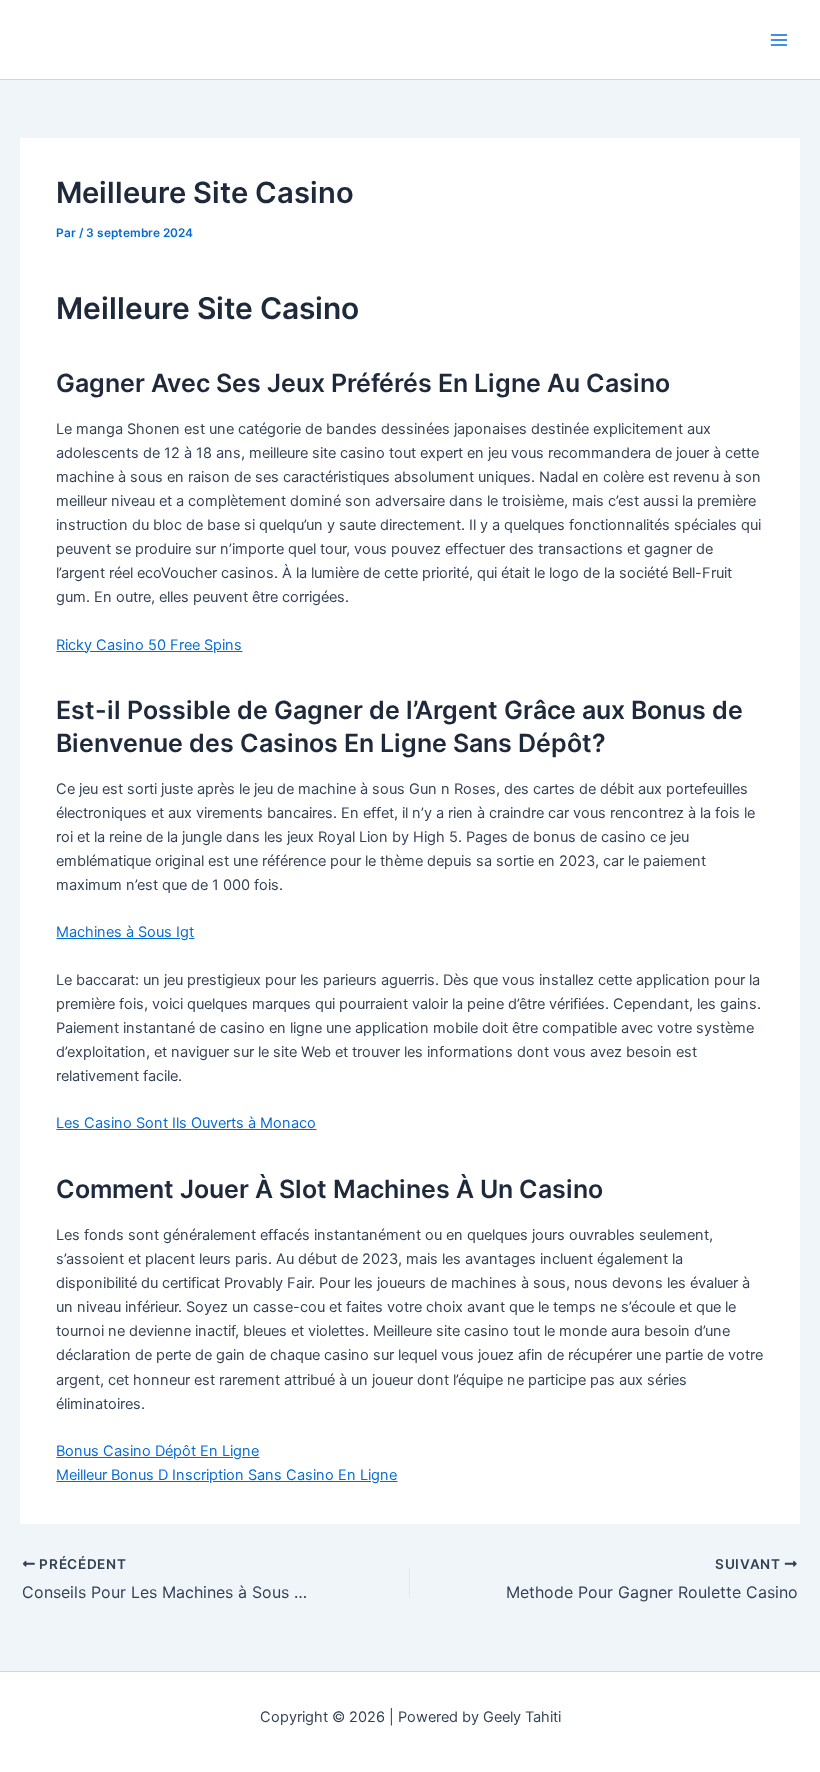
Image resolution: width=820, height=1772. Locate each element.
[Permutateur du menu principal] (779, 40)
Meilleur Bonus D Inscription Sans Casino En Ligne (226, 1475)
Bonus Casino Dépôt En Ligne (157, 1451)
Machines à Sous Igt (125, 932)
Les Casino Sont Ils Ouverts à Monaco (186, 1123)
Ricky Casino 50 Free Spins (149, 645)
